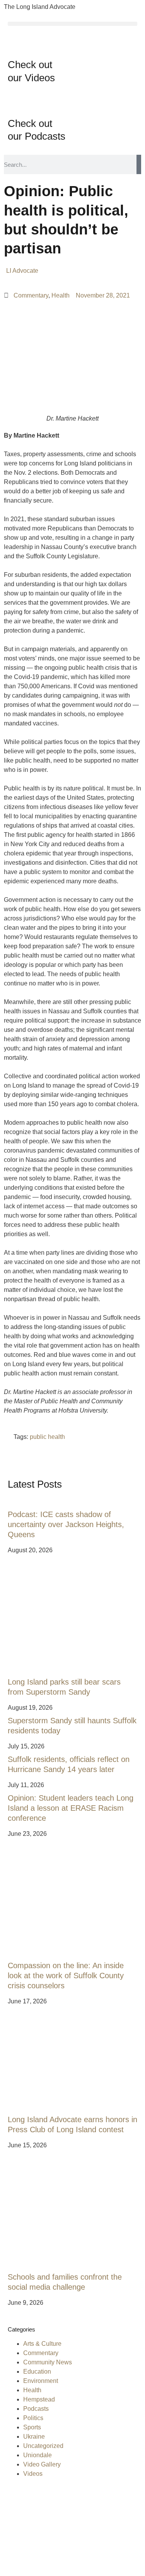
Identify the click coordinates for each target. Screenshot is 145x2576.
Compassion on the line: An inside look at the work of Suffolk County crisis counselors (66, 1976)
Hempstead (39, 2399)
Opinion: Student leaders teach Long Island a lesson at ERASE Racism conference (71, 1808)
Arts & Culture (42, 2344)
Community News (48, 2362)
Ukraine (34, 2437)
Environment (41, 2381)
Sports (32, 2427)
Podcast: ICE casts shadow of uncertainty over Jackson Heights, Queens (66, 1524)
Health (61, 295)
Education (37, 2372)
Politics (33, 2418)
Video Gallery (42, 2464)
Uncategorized (43, 2446)
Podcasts (36, 2409)
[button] (72, 24)
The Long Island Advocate (40, 7)
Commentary (31, 295)
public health (47, 1437)
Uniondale (38, 2455)
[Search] (139, 164)
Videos (33, 2474)
